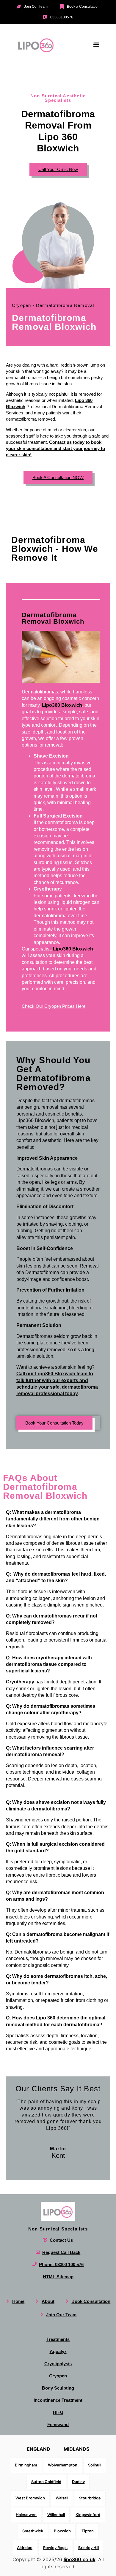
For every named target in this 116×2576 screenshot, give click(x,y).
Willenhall (56, 2514)
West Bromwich (30, 2498)
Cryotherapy (20, 1682)
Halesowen (26, 2514)
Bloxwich (62, 2531)
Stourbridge (90, 2498)
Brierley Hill (89, 2547)
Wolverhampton (63, 2465)
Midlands (76, 2449)
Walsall (62, 2498)
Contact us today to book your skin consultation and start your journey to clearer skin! (55, 448)
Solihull (95, 2465)
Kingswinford (88, 2514)
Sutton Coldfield (46, 2481)
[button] (96, 44)
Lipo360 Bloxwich (62, 705)
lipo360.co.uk (80, 2559)
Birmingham (26, 2465)
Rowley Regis (55, 2547)
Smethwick (33, 2531)
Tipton (88, 2531)
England (39, 2449)
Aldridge (25, 2547)
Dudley (78, 2481)
